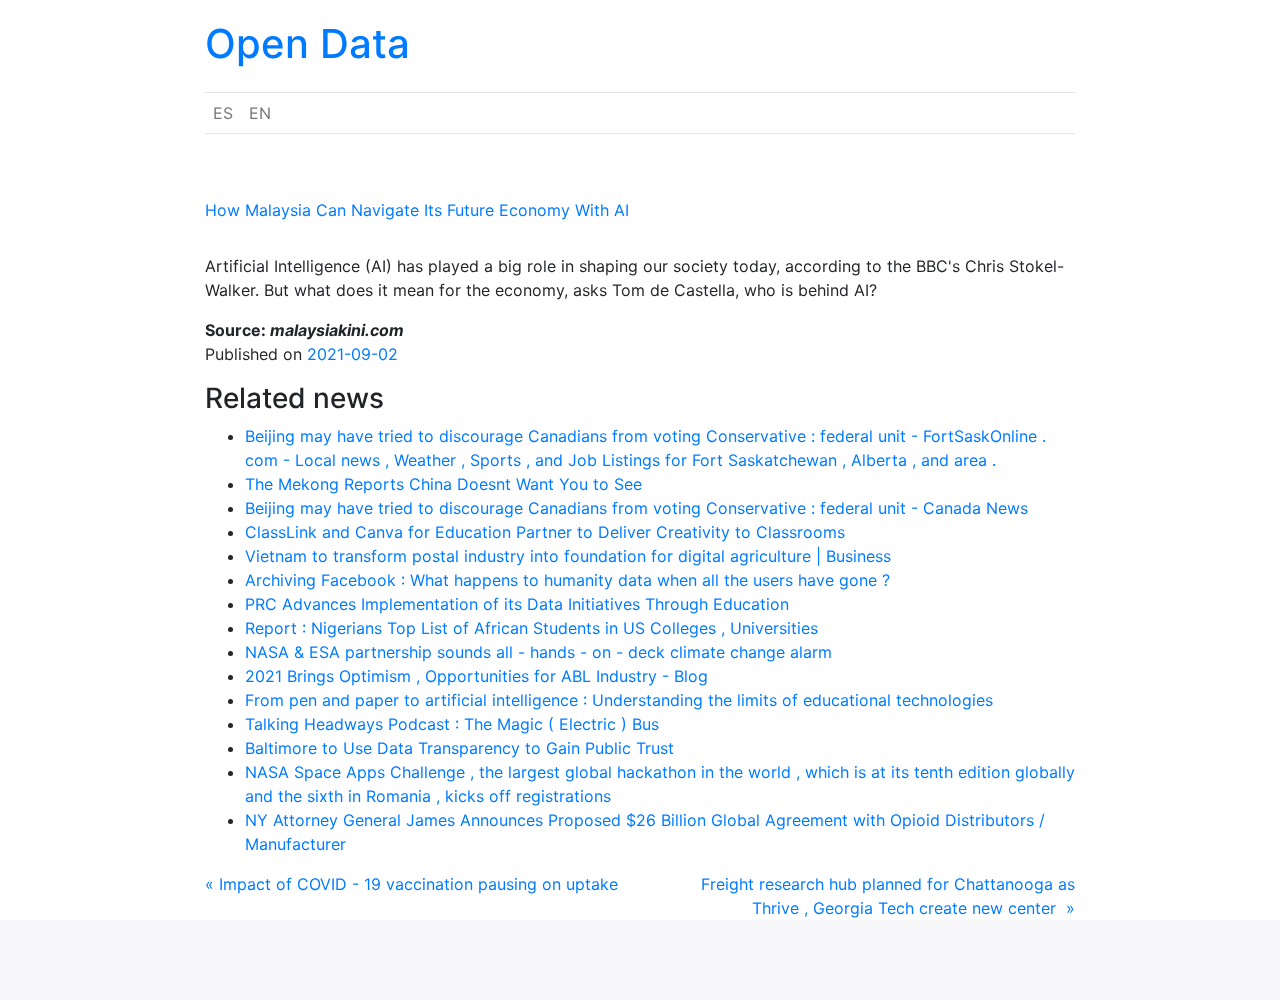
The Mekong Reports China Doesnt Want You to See (443, 484)
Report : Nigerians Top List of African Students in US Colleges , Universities (531, 628)
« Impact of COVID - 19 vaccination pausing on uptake (411, 884)
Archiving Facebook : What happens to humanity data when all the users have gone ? (567, 580)
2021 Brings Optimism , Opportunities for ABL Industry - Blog (476, 676)
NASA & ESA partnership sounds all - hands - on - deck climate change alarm (538, 652)
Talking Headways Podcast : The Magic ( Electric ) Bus (452, 724)
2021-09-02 (352, 354)
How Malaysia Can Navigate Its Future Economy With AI (417, 210)
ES (223, 113)
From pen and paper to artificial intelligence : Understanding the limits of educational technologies (619, 700)
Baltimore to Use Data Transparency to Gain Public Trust (459, 748)
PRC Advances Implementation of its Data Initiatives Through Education (517, 604)
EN (260, 113)
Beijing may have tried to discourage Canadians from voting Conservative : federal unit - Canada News (636, 508)
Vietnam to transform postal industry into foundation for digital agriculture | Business (568, 556)
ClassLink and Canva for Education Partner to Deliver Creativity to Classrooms (545, 532)
